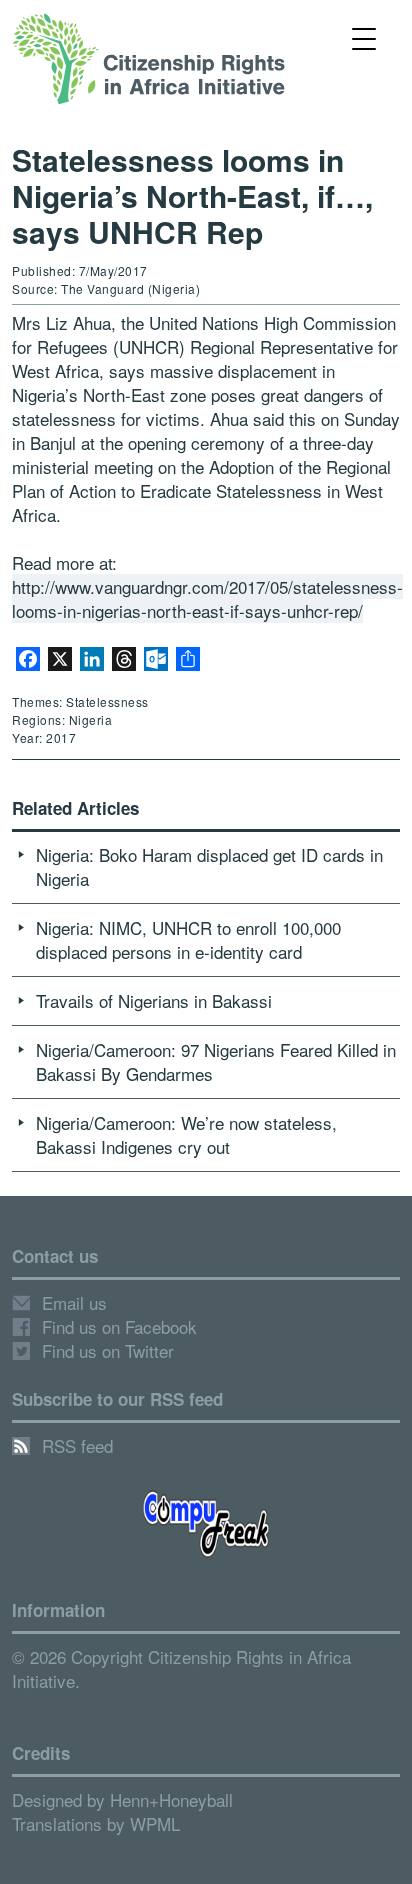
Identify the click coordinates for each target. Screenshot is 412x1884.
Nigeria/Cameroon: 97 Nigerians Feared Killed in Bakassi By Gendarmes (216, 1061)
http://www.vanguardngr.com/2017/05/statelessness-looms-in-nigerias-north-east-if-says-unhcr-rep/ (207, 598)
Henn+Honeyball (171, 1799)
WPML (155, 1823)
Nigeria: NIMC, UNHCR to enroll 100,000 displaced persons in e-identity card (188, 939)
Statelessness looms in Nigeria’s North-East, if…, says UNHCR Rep (192, 195)
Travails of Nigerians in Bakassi (154, 1000)
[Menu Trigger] (363, 37)
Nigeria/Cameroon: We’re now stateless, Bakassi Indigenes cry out (186, 1134)
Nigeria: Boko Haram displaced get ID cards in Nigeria (209, 866)
